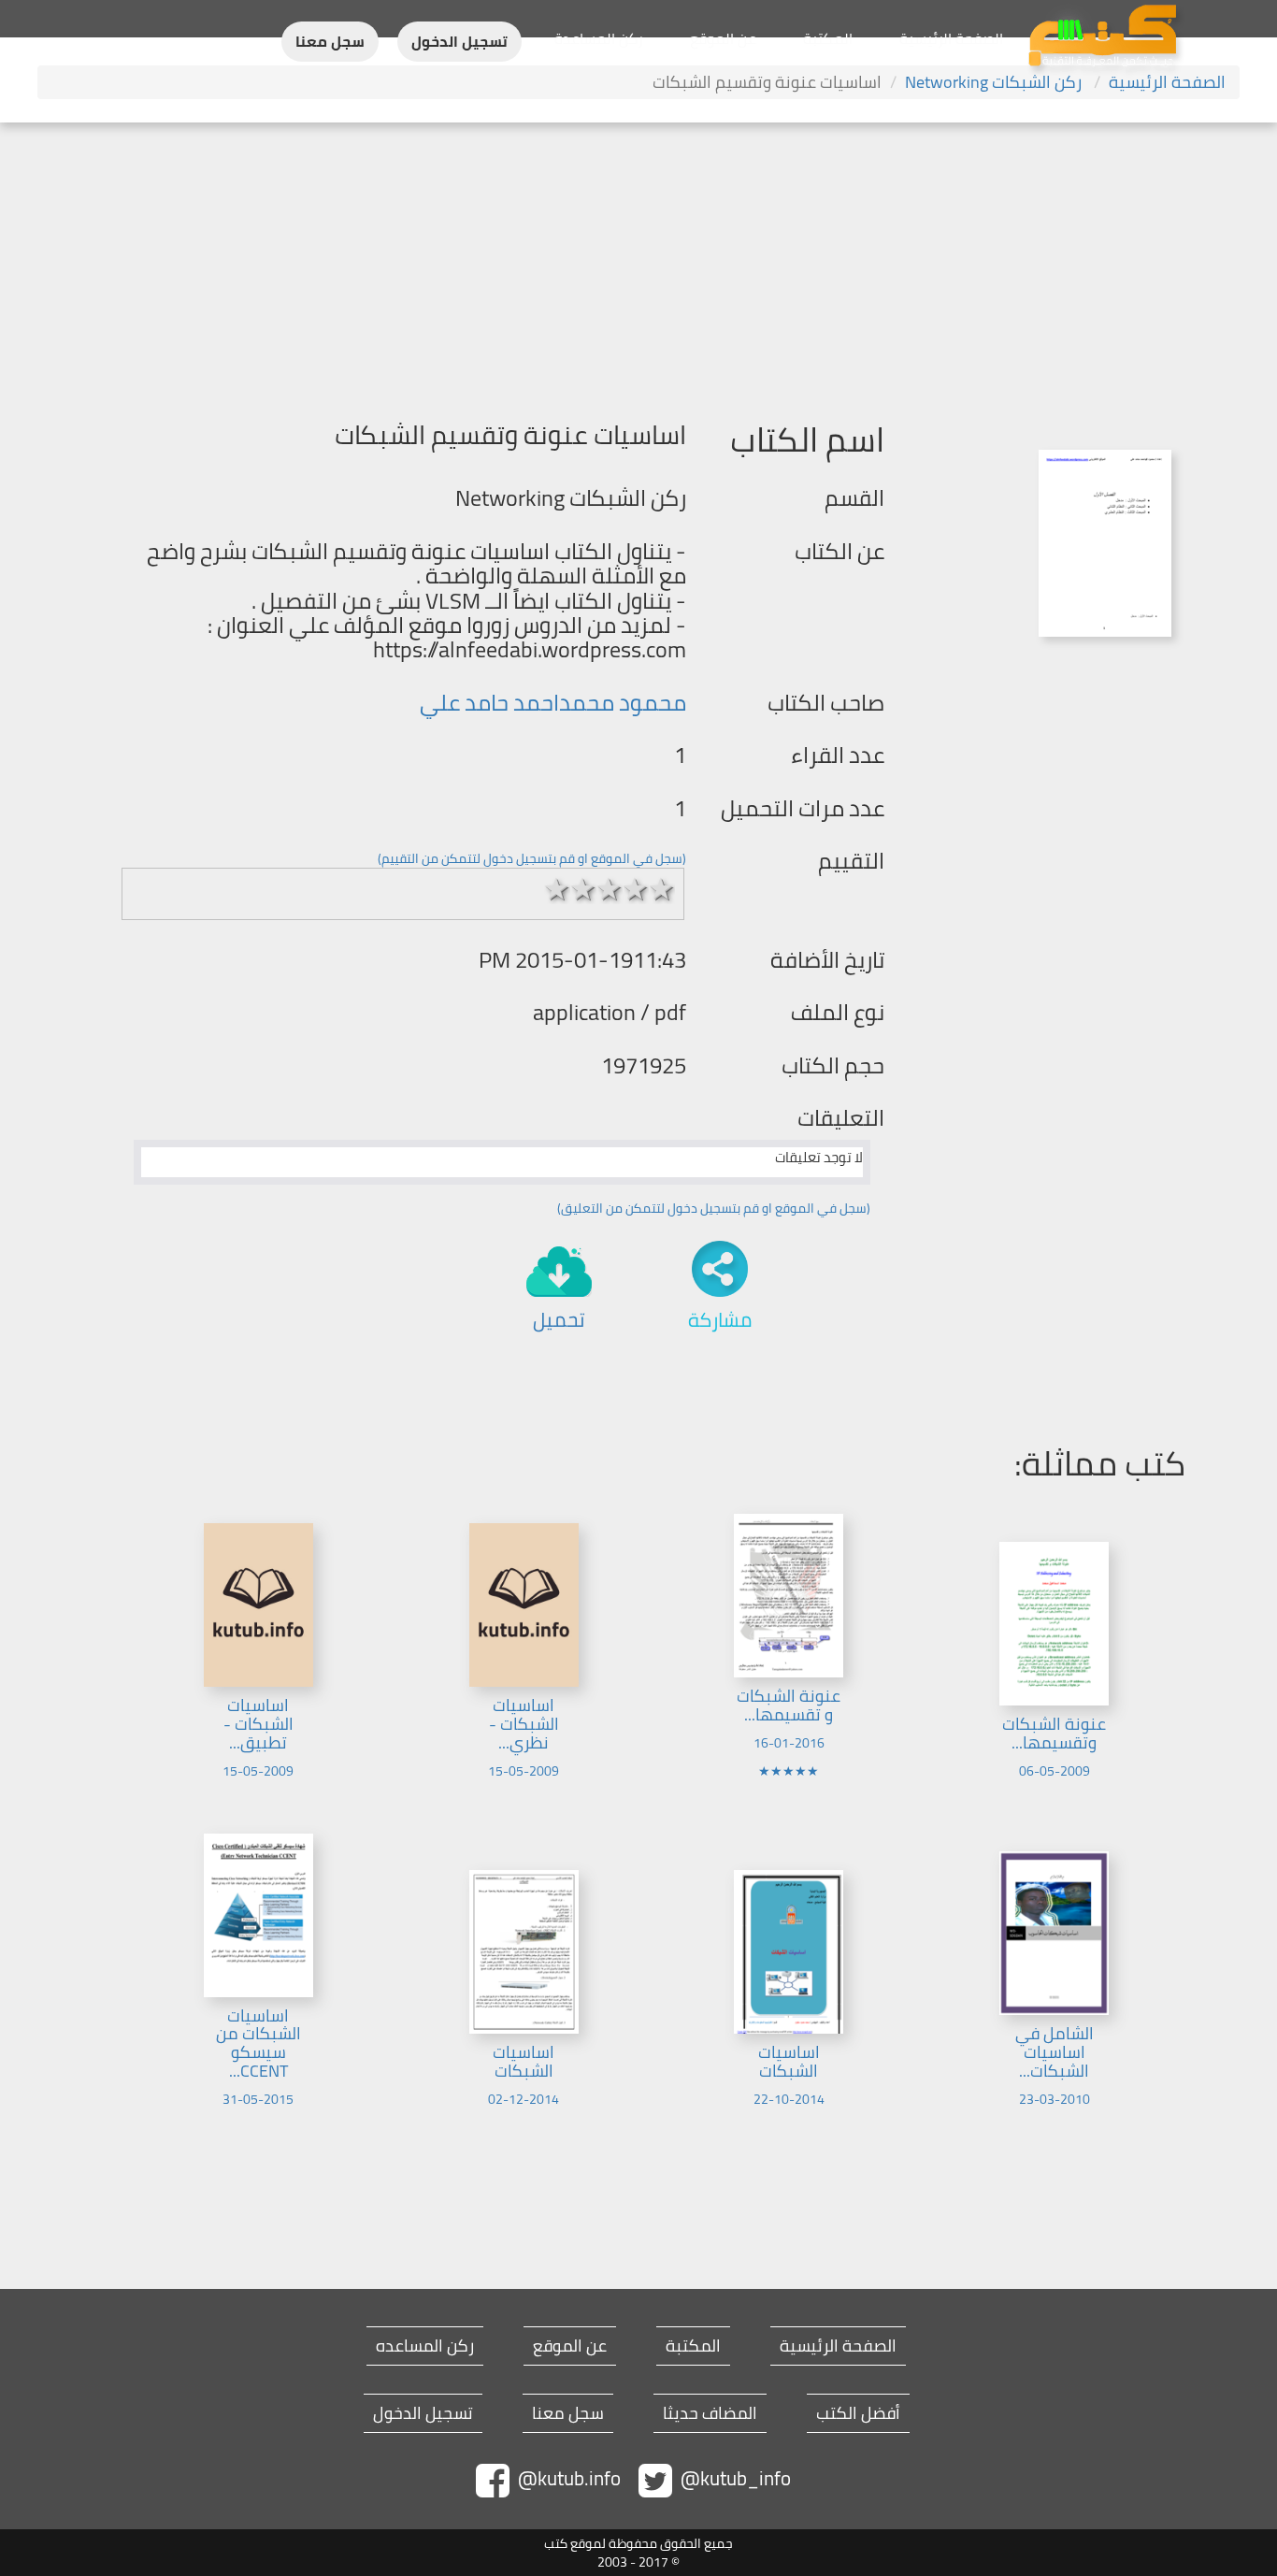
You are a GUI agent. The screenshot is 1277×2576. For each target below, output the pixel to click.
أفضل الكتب (858, 2413)
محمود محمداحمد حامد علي (553, 703)
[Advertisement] (638, 263)
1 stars (557, 889)
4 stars (636, 889)
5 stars (662, 889)
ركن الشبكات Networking (995, 82)
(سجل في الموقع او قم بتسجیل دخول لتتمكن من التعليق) (714, 1208)
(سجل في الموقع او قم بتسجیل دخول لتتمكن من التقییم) (532, 858)
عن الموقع (723, 38)
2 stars (583, 889)
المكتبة (828, 38)
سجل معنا (330, 42)
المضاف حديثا (710, 2413)
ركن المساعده (425, 2346)
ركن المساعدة (599, 38)
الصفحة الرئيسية (951, 38)
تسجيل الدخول (459, 42)
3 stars (610, 889)
